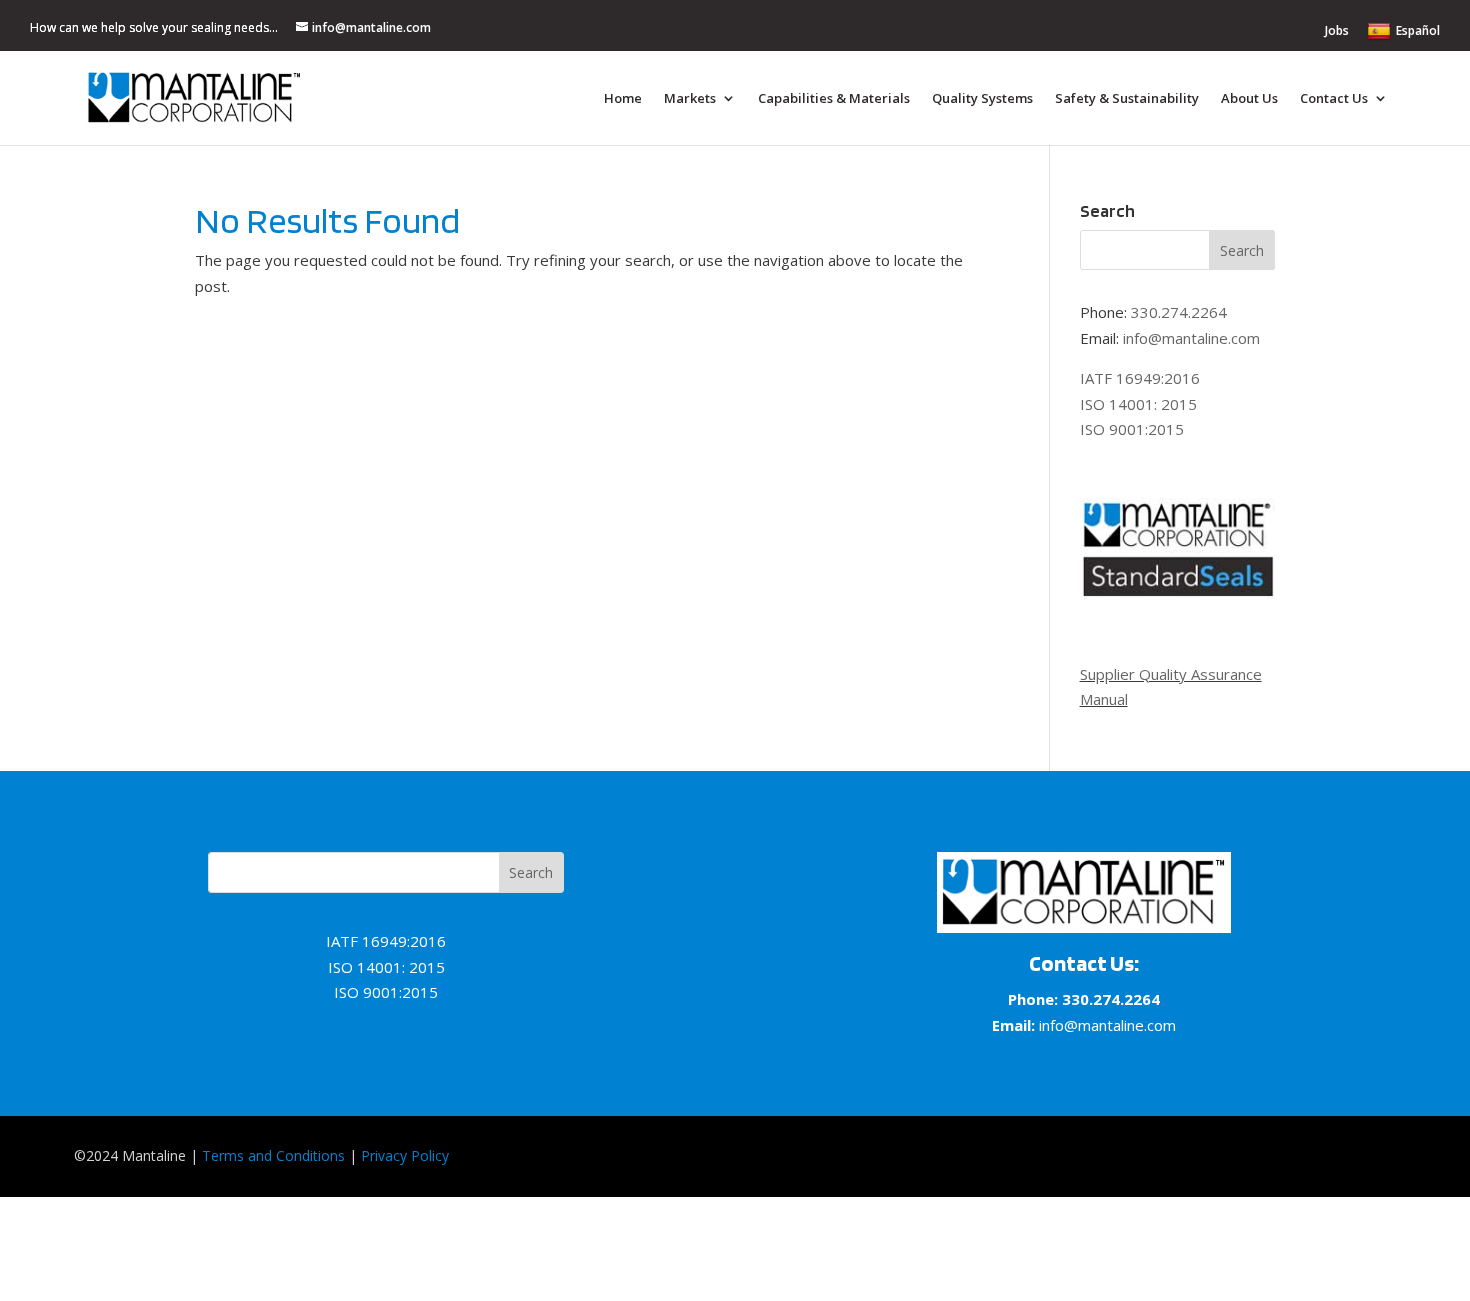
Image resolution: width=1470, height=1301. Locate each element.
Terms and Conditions (273, 1155)
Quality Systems (982, 99)
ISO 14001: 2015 (1138, 404)
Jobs (1337, 32)
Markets (690, 99)
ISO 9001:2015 (1132, 429)
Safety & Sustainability (1127, 99)
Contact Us (1334, 99)
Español (1418, 30)
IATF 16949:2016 (1140, 378)
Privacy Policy (405, 1155)
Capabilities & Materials (834, 99)
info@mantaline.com (1191, 338)
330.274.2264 (1179, 312)
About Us (1249, 99)
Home (623, 99)
